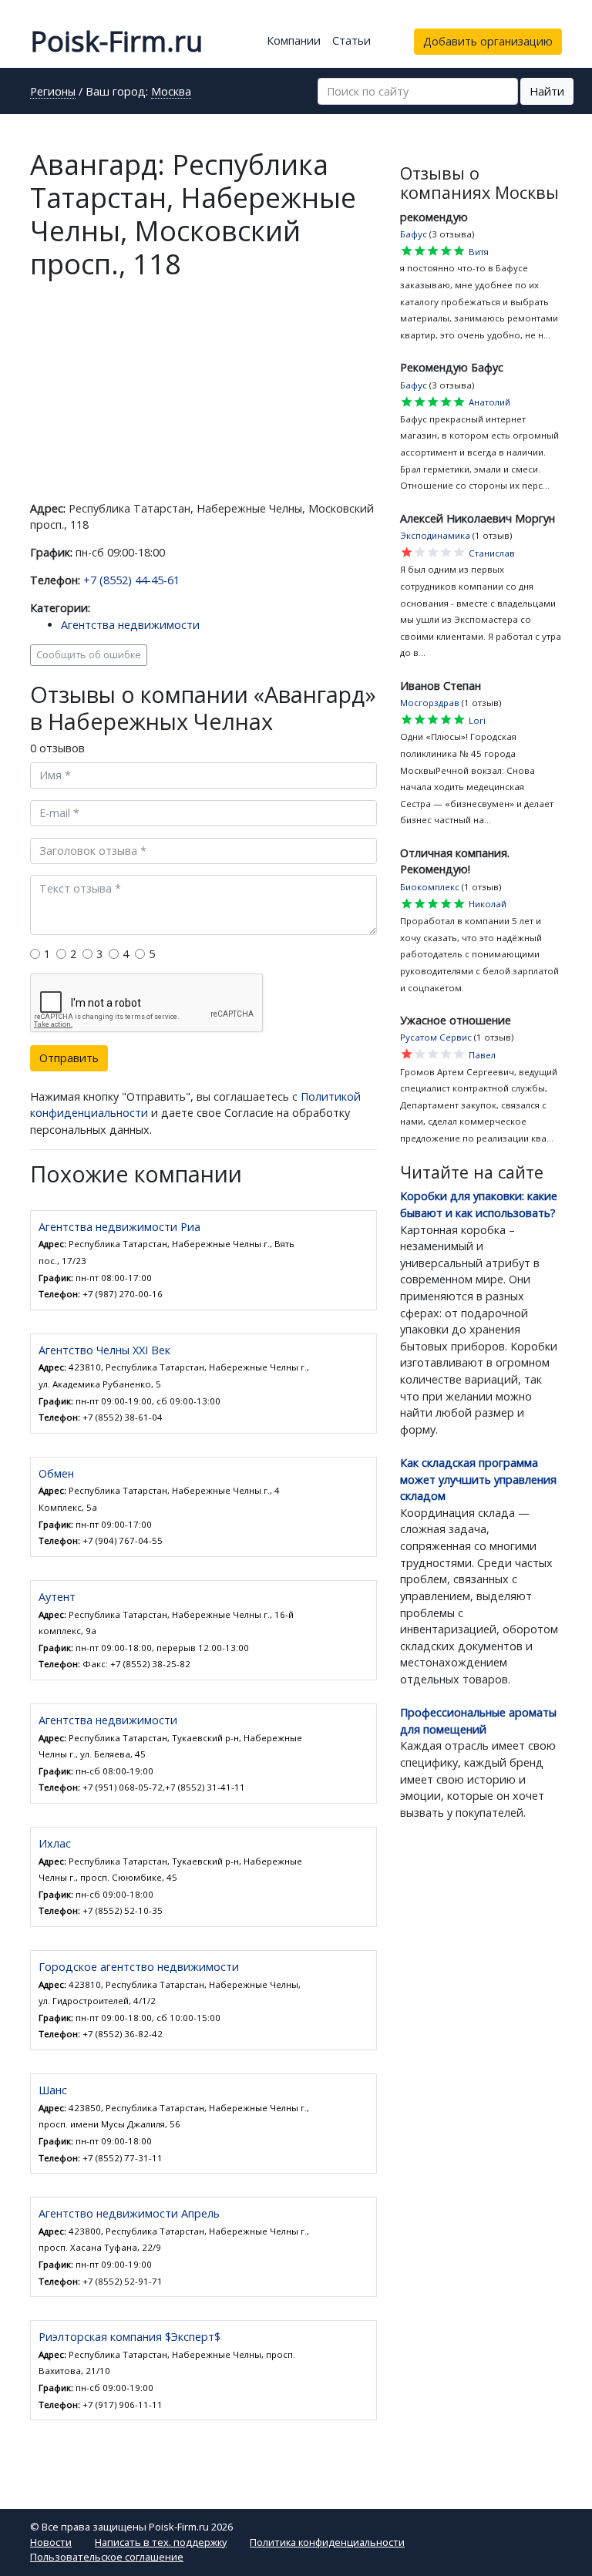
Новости (51, 2542)
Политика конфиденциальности (327, 2542)
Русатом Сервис (436, 1037)
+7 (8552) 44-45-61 (131, 580)
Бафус (414, 234)
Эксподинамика (435, 535)
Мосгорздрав (430, 703)
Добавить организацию (488, 41)
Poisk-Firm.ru (116, 41)
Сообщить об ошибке (89, 655)
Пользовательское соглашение (107, 2557)
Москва (171, 92)
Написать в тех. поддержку (161, 2542)
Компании (294, 40)
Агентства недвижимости (130, 625)
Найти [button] (547, 91)
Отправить (69, 1058)
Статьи (351, 40)
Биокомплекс (430, 887)
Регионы (53, 92)
